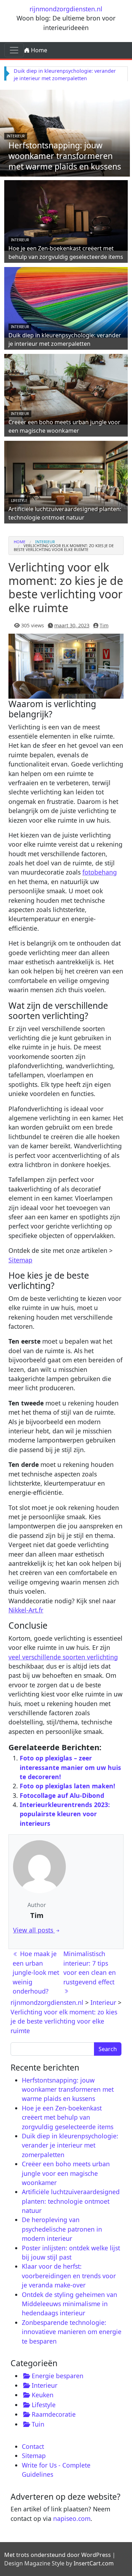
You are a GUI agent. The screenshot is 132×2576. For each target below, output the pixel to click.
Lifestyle (19, 501)
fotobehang (100, 872)
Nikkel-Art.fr (26, 1610)
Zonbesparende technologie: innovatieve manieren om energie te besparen (72, 2332)
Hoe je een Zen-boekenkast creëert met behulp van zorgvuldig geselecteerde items (66, 252)
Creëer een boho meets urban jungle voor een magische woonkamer (64, 426)
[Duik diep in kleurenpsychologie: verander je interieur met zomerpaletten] (66, 301)
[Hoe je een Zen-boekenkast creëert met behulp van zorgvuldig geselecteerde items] (66, 214)
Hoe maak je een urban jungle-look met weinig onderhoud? (36, 1972)
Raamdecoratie (54, 2414)
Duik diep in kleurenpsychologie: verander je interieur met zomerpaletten (65, 339)
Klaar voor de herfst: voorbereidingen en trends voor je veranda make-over (69, 2276)
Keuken (43, 2395)
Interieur (16, 136)
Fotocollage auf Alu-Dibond (62, 1795)
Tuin (38, 2424)
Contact (33, 2446)
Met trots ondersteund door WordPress (58, 2555)
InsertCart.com (94, 2563)
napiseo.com (72, 2518)
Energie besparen (58, 2376)
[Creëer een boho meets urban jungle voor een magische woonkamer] (66, 388)
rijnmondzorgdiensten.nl (66, 9)
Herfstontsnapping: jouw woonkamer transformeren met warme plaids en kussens (65, 156)
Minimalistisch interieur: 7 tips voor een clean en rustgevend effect (90, 1968)
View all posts (34, 1930)
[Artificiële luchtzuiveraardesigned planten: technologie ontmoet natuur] (66, 475)
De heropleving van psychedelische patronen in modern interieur (62, 2229)
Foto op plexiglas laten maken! (67, 1786)
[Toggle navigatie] (14, 50)
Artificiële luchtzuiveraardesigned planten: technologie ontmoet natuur (65, 513)
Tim (104, 625)
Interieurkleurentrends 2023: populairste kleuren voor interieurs (65, 1814)
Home (38, 50)
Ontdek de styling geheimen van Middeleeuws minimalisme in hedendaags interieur (70, 2304)
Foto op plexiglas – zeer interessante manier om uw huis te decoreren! (70, 1767)
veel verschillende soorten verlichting (63, 1657)
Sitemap (20, 1260)
